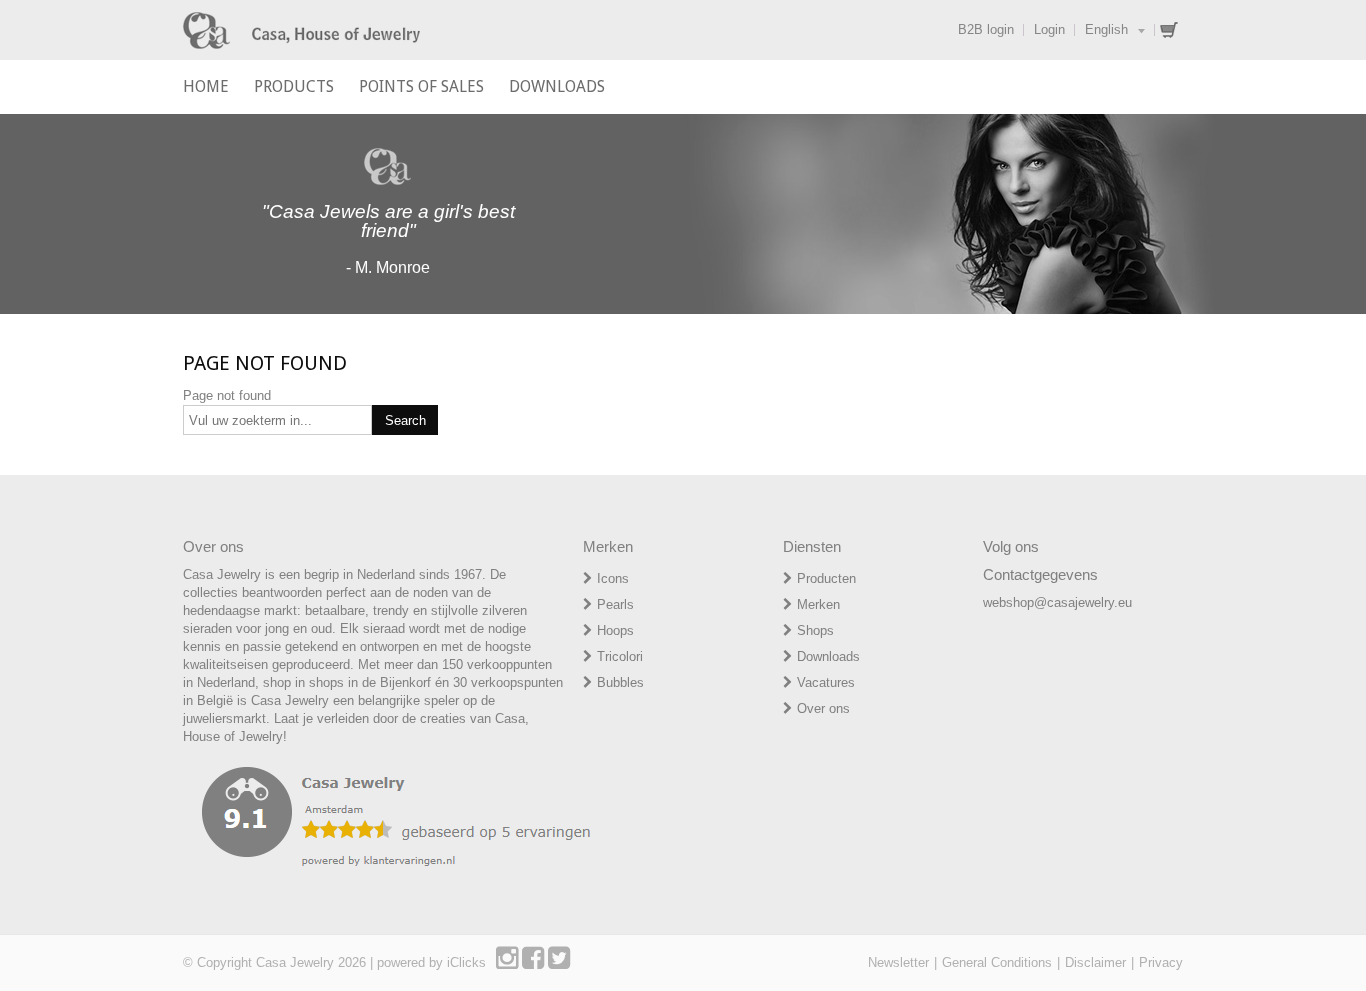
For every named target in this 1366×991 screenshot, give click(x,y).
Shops (815, 630)
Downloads (828, 656)
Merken (818, 604)
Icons (613, 578)
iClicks (466, 962)
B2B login (986, 29)
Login (1049, 29)
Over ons (823, 708)
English (1106, 29)
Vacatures (826, 682)
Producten (826, 578)
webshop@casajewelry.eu (1057, 602)
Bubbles (620, 682)
